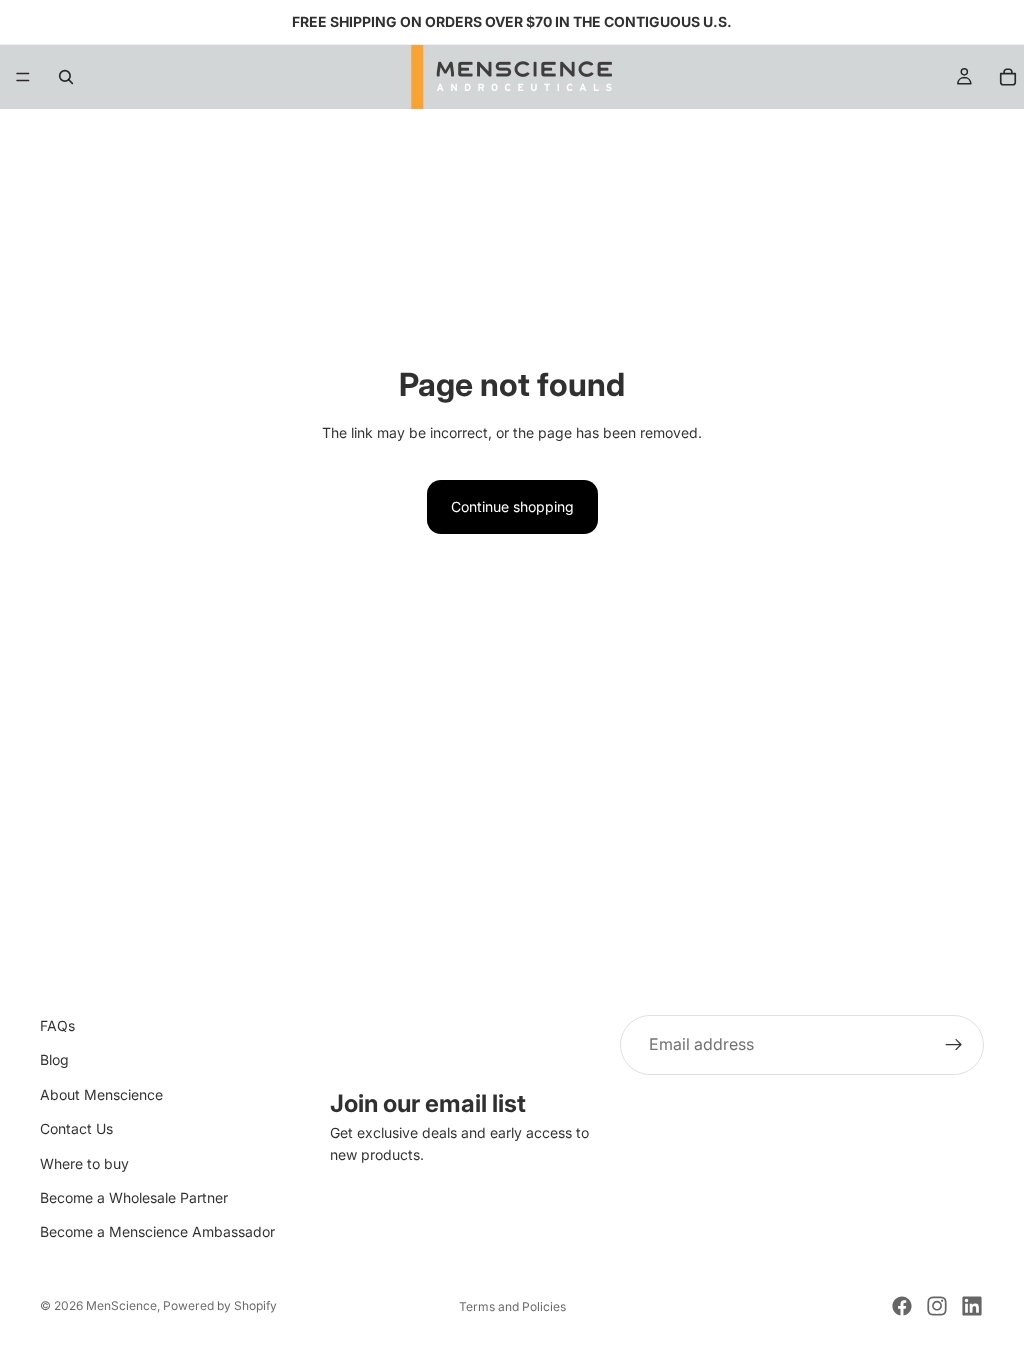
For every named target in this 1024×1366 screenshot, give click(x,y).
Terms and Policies (512, 1306)
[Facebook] (902, 1306)
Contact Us (76, 1128)
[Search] (66, 77)
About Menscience (101, 1094)
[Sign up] (954, 1045)
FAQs (57, 1025)
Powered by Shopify (220, 1305)
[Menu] (23, 77)
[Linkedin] (972, 1306)
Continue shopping (512, 506)
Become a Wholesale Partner (134, 1197)
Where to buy (84, 1163)
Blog (54, 1060)
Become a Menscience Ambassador (157, 1232)
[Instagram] (937, 1306)
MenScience (121, 1305)
